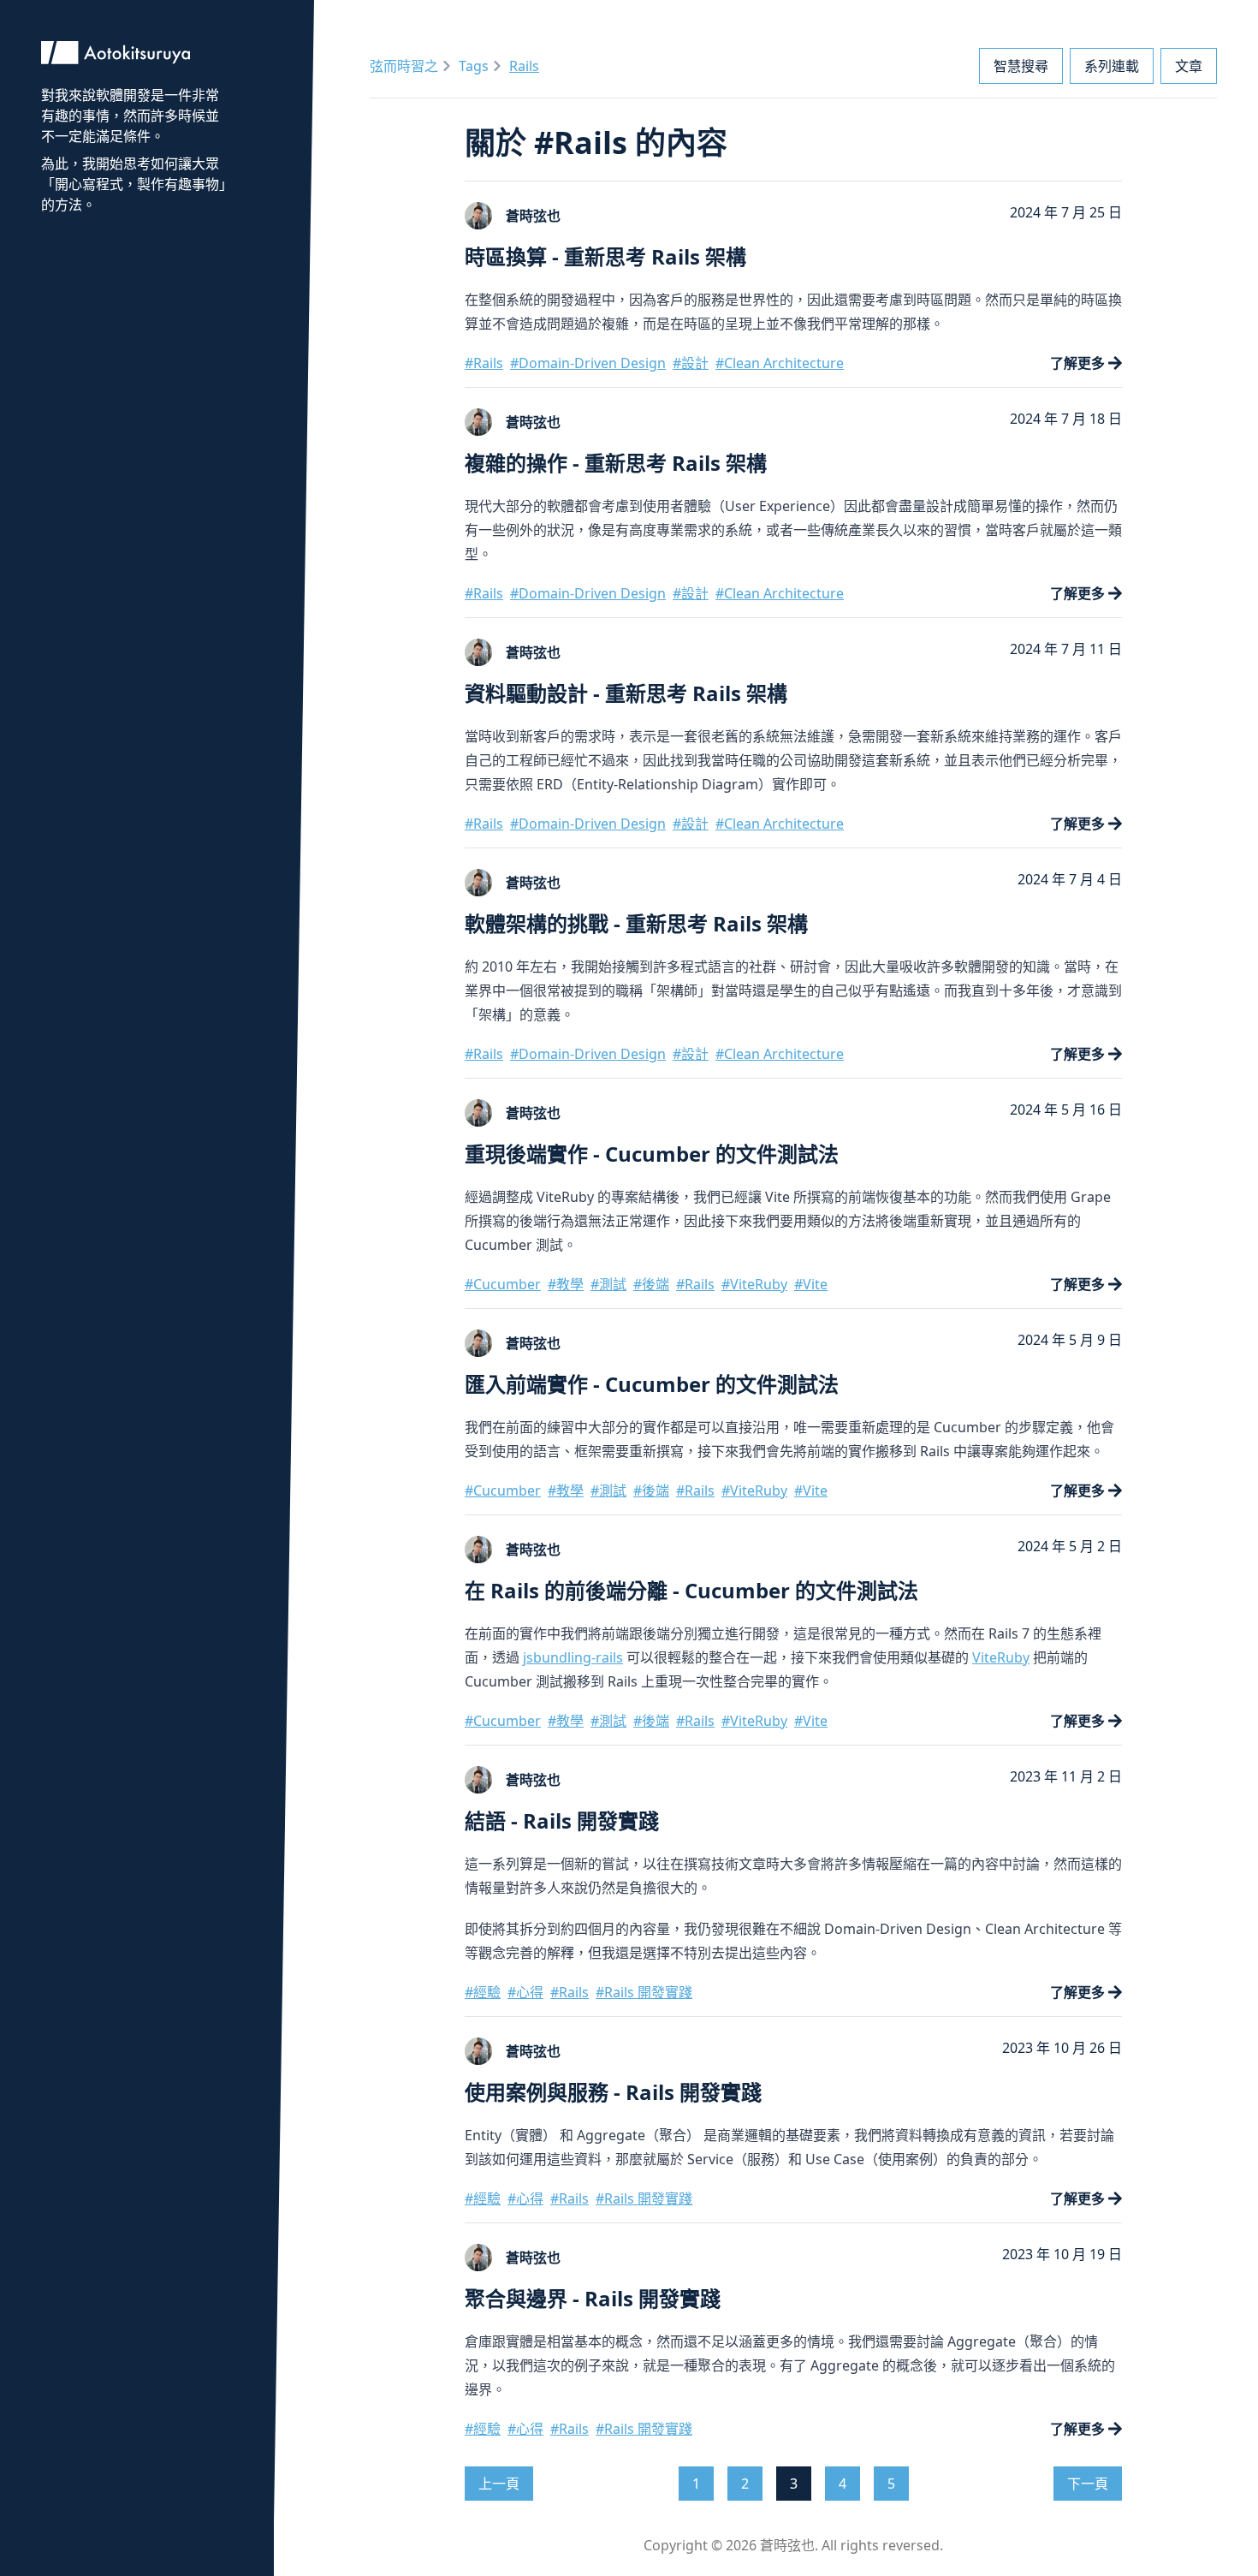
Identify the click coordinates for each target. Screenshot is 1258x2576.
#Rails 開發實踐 (644, 1992)
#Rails (484, 363)
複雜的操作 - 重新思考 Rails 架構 (616, 463)
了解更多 (1077, 363)
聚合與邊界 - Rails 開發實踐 (593, 2298)
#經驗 (483, 1992)
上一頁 (499, 2484)
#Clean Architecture (780, 363)
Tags (474, 66)
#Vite (811, 1284)
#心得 (525, 1992)
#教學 (566, 1284)
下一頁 (1088, 2484)
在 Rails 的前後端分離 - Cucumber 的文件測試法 (691, 1590)
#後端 (651, 1284)
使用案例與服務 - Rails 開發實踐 (613, 2092)
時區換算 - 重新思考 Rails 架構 (605, 256)
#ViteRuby (754, 1284)
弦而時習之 (404, 66)
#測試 (608, 1284)
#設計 (691, 363)
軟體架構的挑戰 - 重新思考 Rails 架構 (636, 923)
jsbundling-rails (573, 1657)
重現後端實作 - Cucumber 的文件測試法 (652, 1154)
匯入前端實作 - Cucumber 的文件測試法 (652, 1384)
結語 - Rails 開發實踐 (562, 1820)
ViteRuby (1001, 1657)
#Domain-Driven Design (588, 363)
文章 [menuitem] (1189, 66)
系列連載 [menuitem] (1112, 66)
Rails (524, 66)
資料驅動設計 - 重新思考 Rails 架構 (626, 693)
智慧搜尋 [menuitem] (1021, 66)
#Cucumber (503, 1284)
